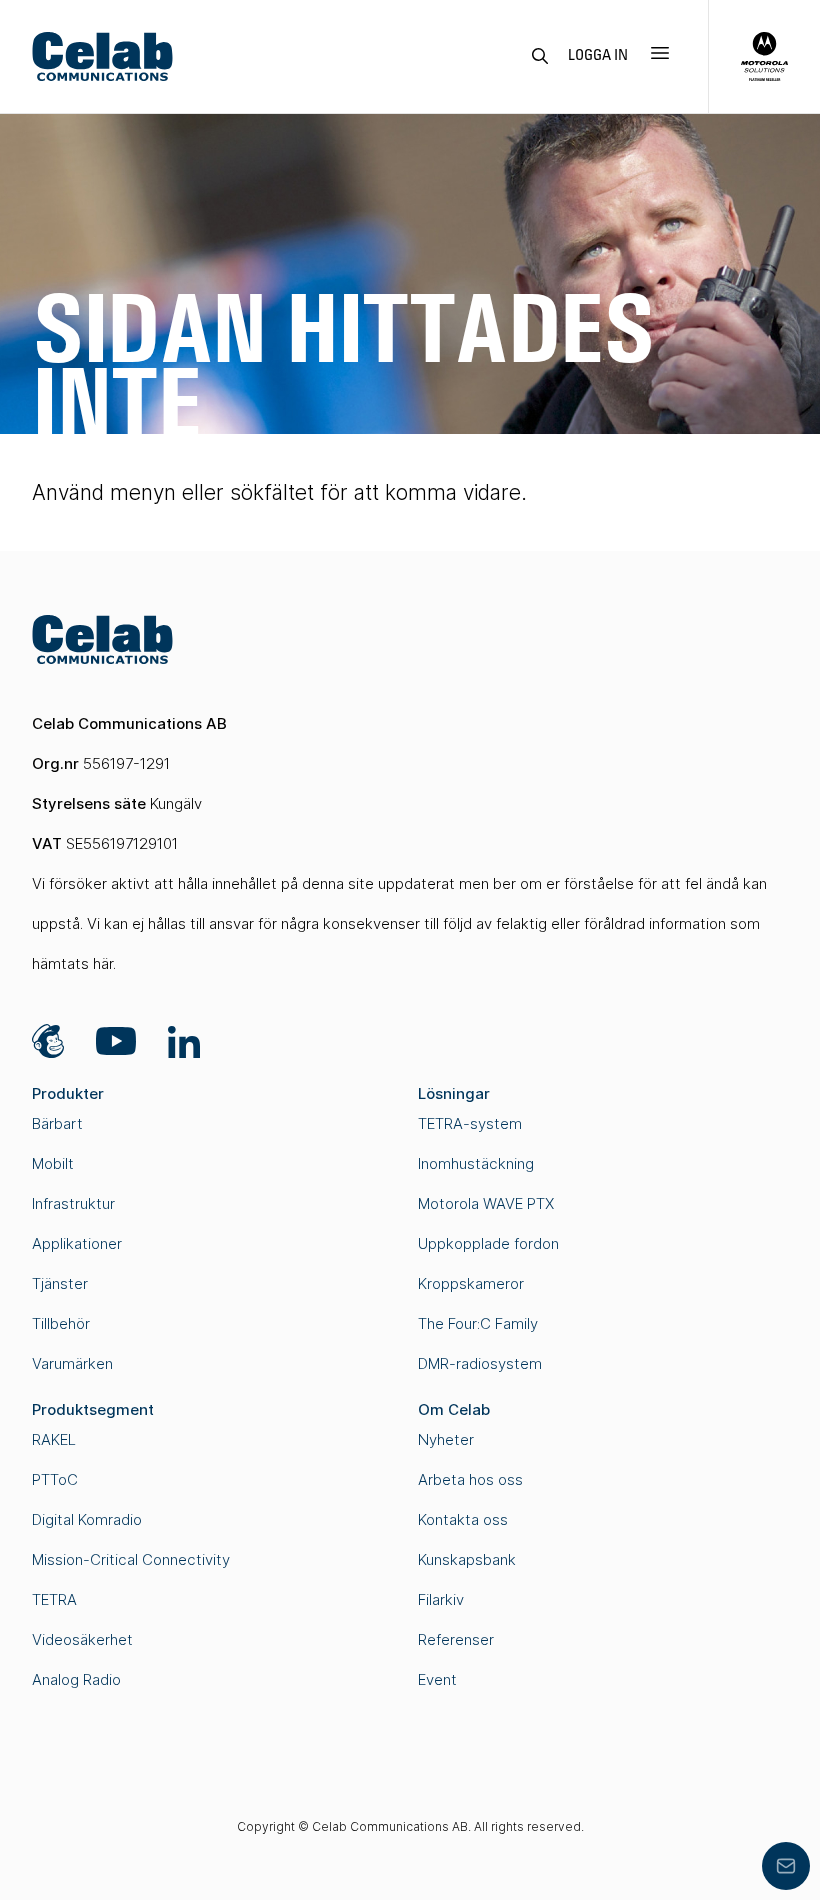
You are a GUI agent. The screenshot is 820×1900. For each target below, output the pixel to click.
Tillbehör (61, 1323)
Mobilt (53, 1163)
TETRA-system (470, 1123)
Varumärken (72, 1363)
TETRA (54, 1599)
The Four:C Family (478, 1323)
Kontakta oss (463, 1519)
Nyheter (446, 1439)
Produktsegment (93, 1409)
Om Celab (454, 1409)
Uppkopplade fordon (488, 1243)
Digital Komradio (87, 1519)
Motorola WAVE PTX (486, 1203)
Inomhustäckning (476, 1163)
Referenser (456, 1639)
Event (437, 1679)
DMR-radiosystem (480, 1363)
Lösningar (454, 1093)
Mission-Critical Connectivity (131, 1559)
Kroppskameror (471, 1283)
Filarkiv (441, 1599)
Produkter (68, 1093)
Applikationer (77, 1243)
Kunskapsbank (467, 1559)
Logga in (598, 56)
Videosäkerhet (82, 1639)
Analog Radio (76, 1679)
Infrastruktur (73, 1203)
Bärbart (57, 1123)
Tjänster (60, 1283)
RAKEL (54, 1439)
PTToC (55, 1479)
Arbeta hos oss (470, 1479)
